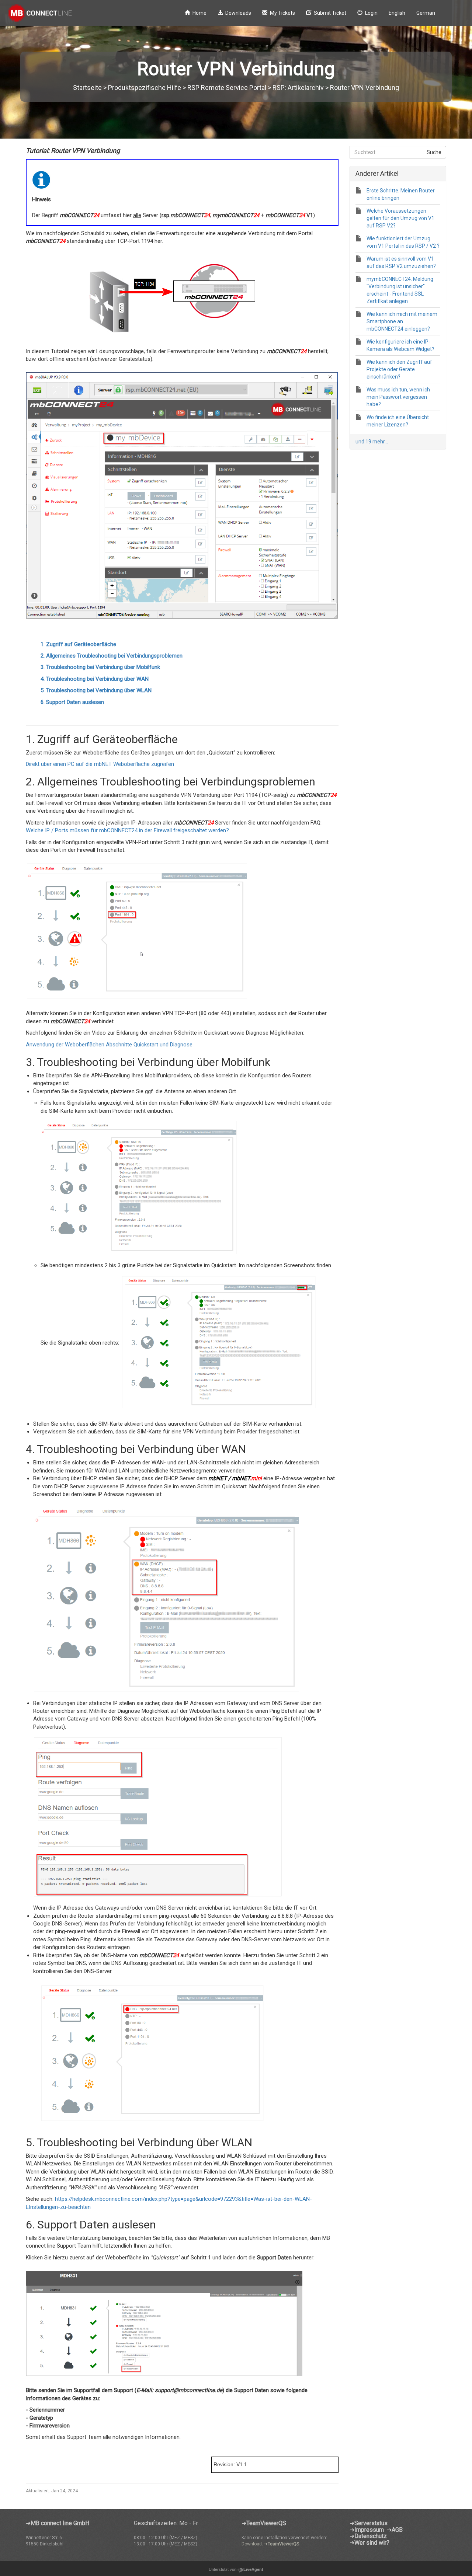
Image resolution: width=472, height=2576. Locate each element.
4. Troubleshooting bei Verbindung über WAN (95, 679)
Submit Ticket (330, 13)
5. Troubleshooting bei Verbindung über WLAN (96, 690)
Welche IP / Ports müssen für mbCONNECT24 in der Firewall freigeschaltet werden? (127, 830)
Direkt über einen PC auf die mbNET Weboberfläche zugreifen (100, 764)
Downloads (238, 13)
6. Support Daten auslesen (72, 702)
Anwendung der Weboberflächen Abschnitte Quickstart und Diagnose (109, 1045)
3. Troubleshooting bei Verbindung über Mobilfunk (100, 667)
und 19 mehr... (372, 442)
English (397, 13)
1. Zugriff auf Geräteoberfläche (78, 644)
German (426, 13)
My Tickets (282, 13)
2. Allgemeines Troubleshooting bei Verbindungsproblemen (112, 656)
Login (371, 13)
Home (199, 13)
